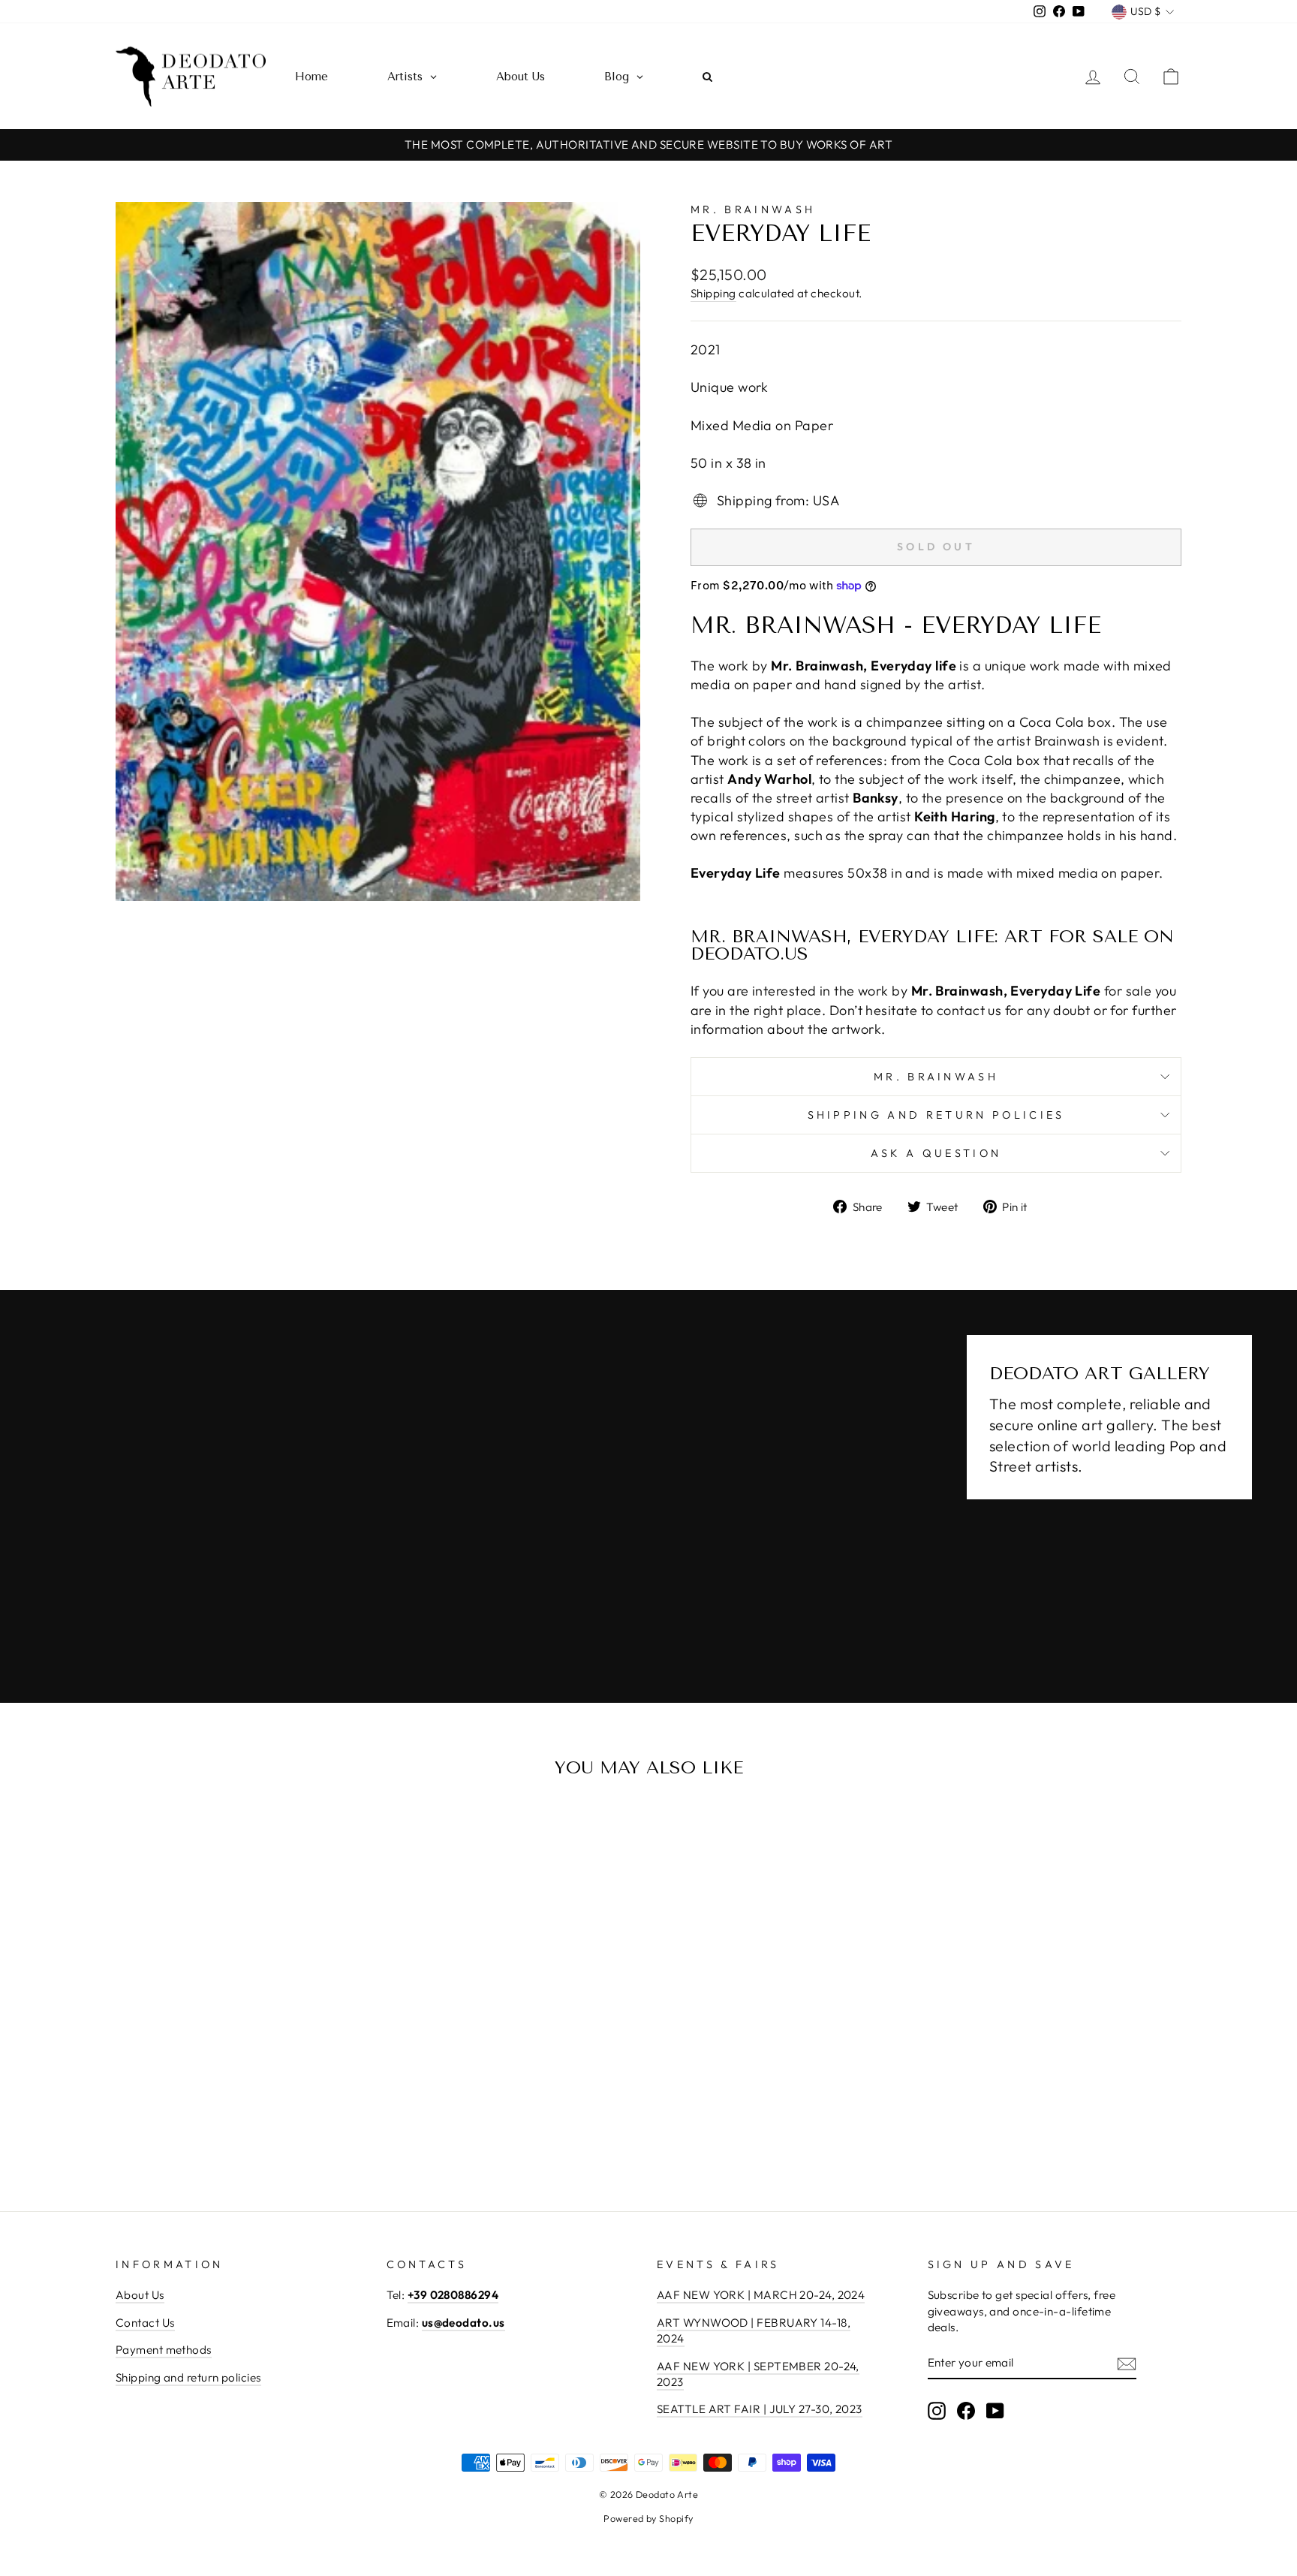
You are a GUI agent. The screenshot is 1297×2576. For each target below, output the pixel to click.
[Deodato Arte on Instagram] (937, 2411)
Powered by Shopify (648, 2518)
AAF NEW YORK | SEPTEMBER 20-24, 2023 (758, 2374)
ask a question (936, 1153)
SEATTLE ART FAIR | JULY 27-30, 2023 (760, 2409)
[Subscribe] (1127, 2363)
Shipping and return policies (936, 1115)
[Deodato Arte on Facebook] (966, 2411)
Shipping (713, 293)
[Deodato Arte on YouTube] (995, 2411)
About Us (140, 2295)
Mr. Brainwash (753, 209)
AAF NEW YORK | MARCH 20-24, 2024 (761, 2295)
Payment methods (164, 2350)
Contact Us (145, 2323)
